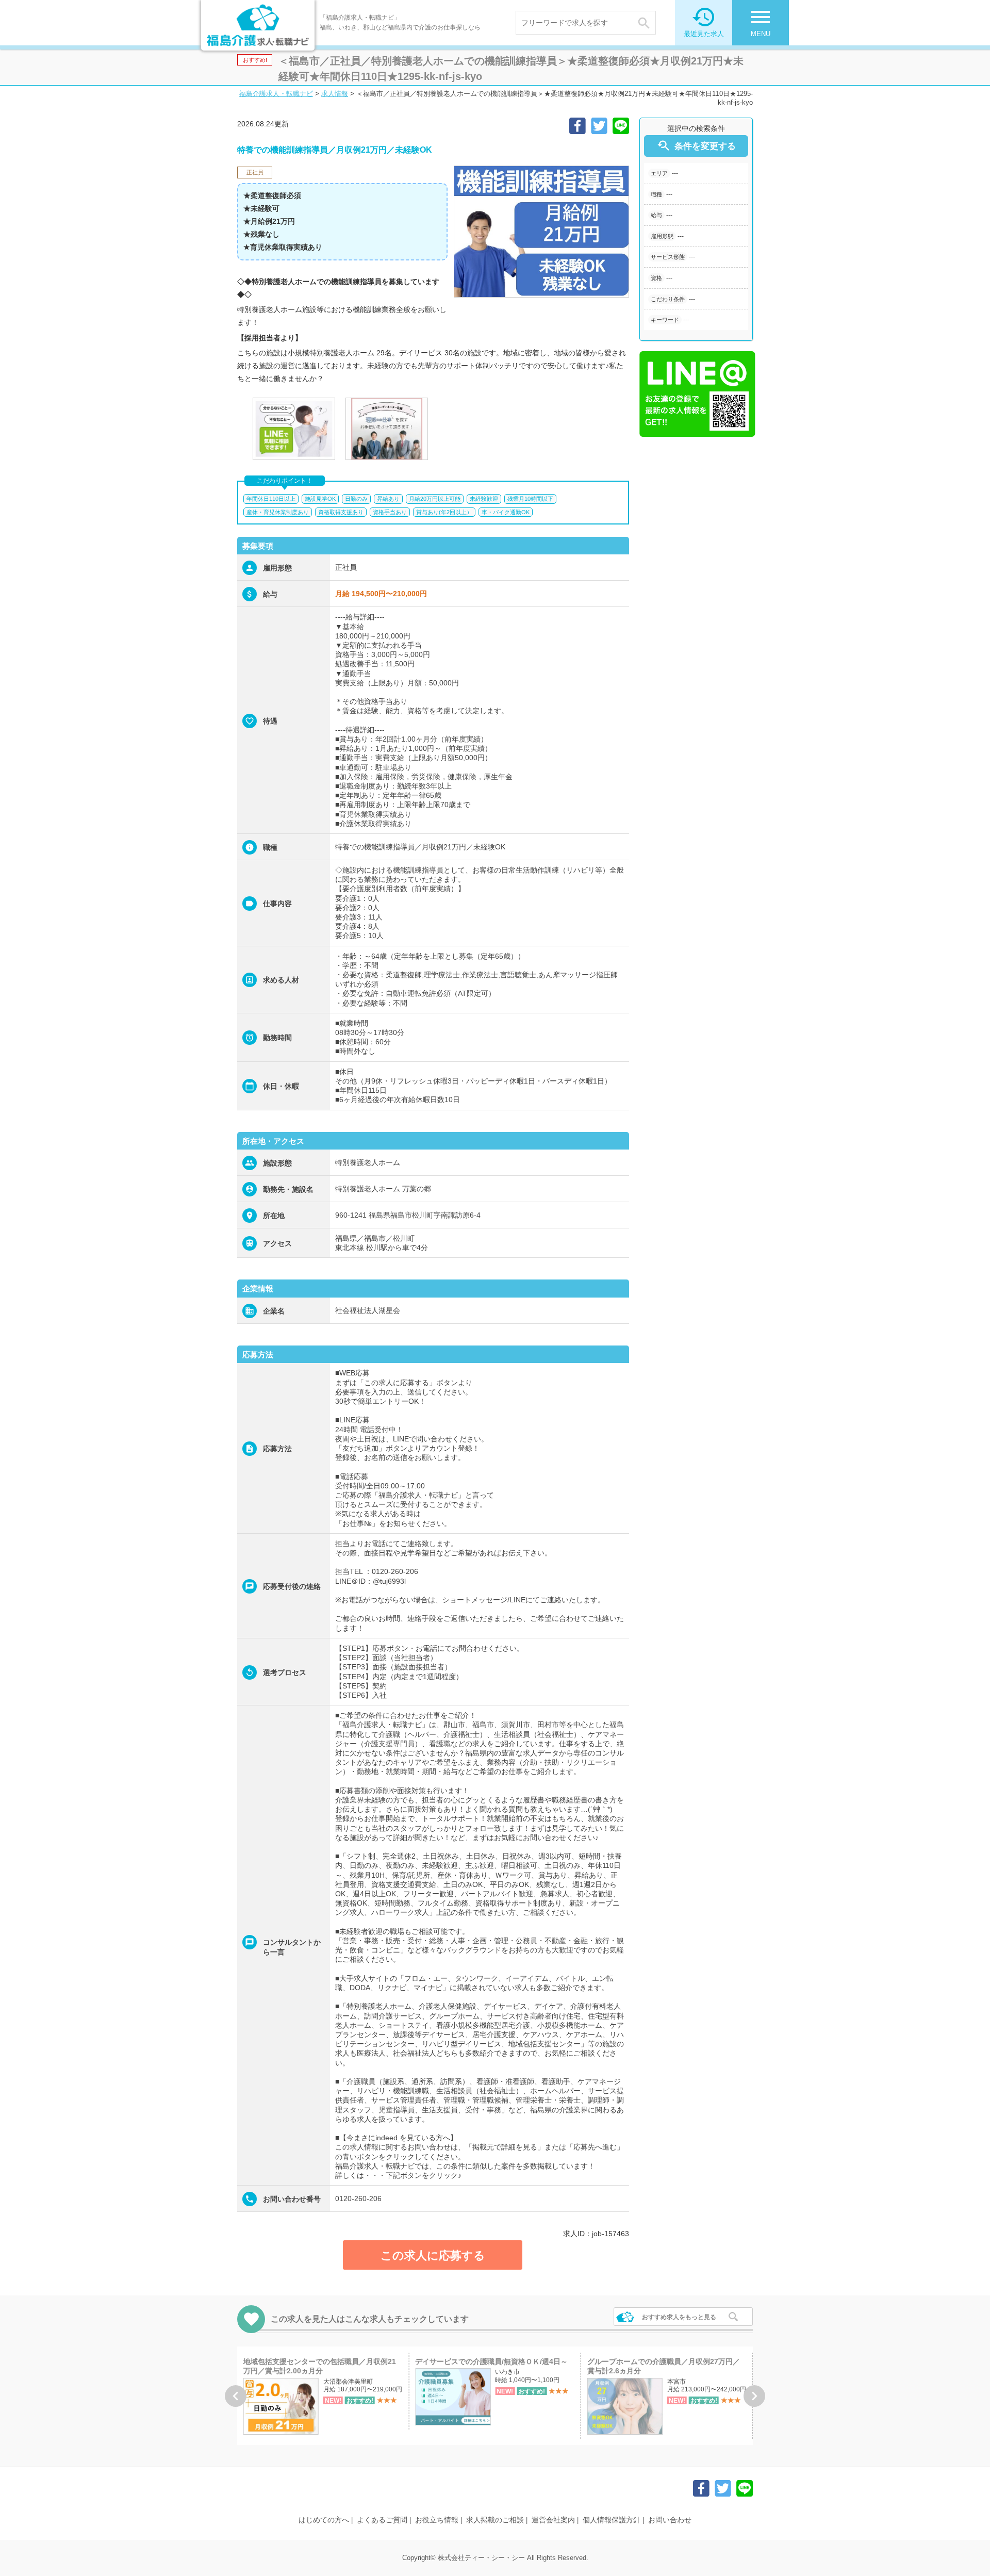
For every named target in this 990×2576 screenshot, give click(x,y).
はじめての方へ (324, 2520)
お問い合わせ (670, 2520)
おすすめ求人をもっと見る (679, 2317)
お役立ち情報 (437, 2520)
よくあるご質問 (382, 2520)
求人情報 (335, 94)
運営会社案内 (553, 2520)
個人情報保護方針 (612, 2520)
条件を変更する (696, 146)
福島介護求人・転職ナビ (276, 94)
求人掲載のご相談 (495, 2520)
